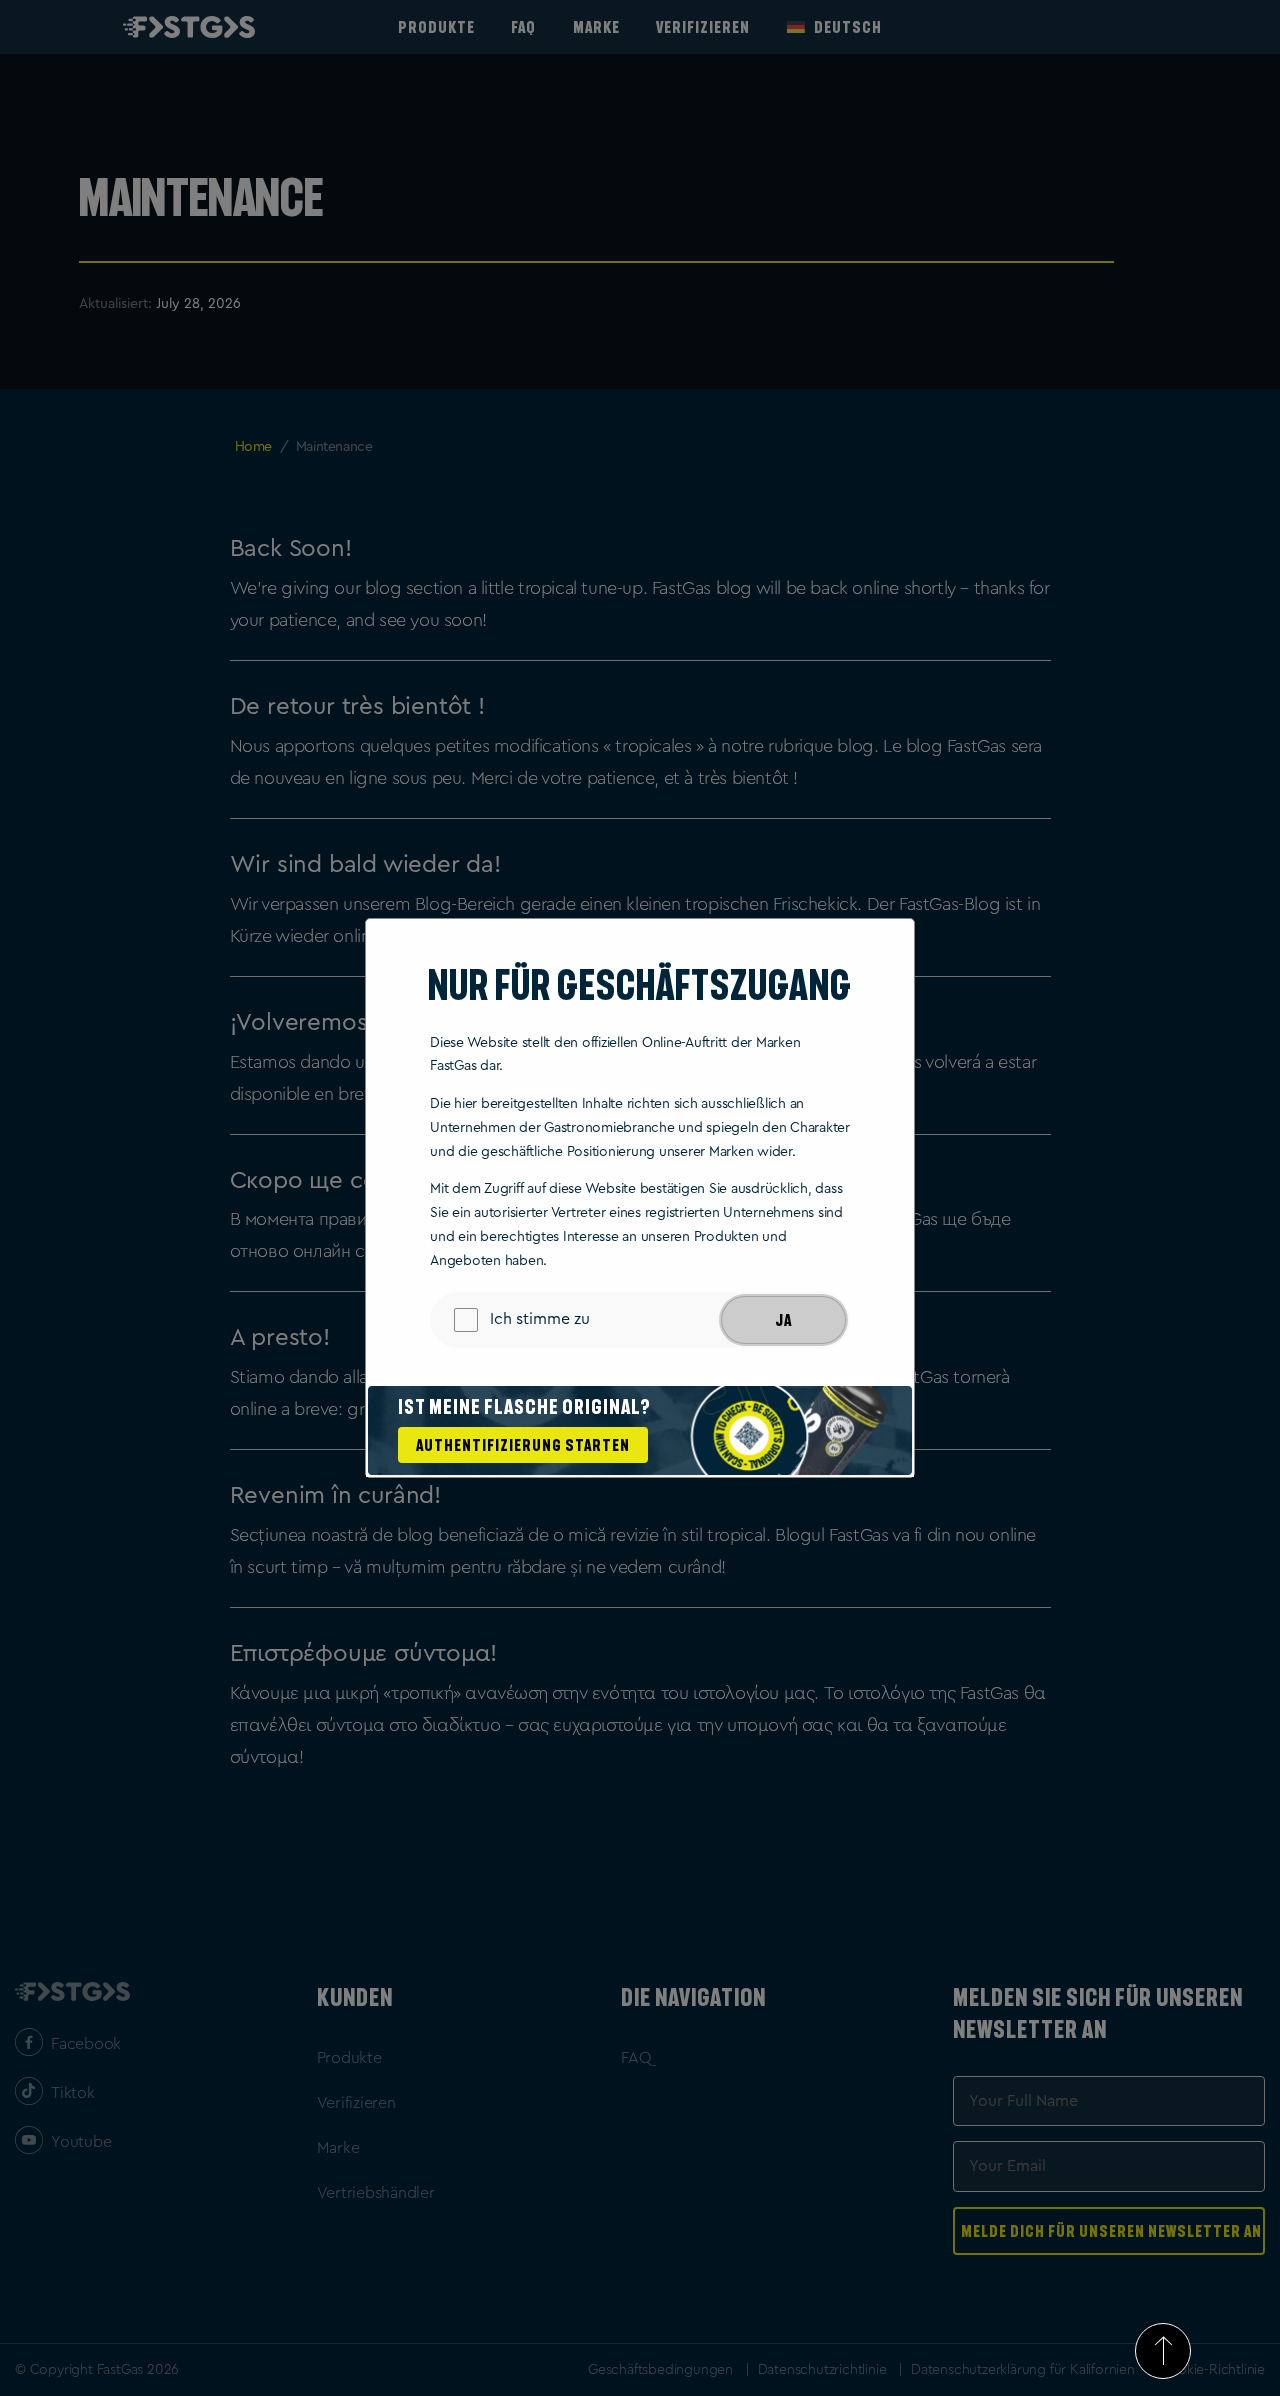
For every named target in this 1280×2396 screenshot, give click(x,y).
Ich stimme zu (540, 1319)
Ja (783, 1320)
